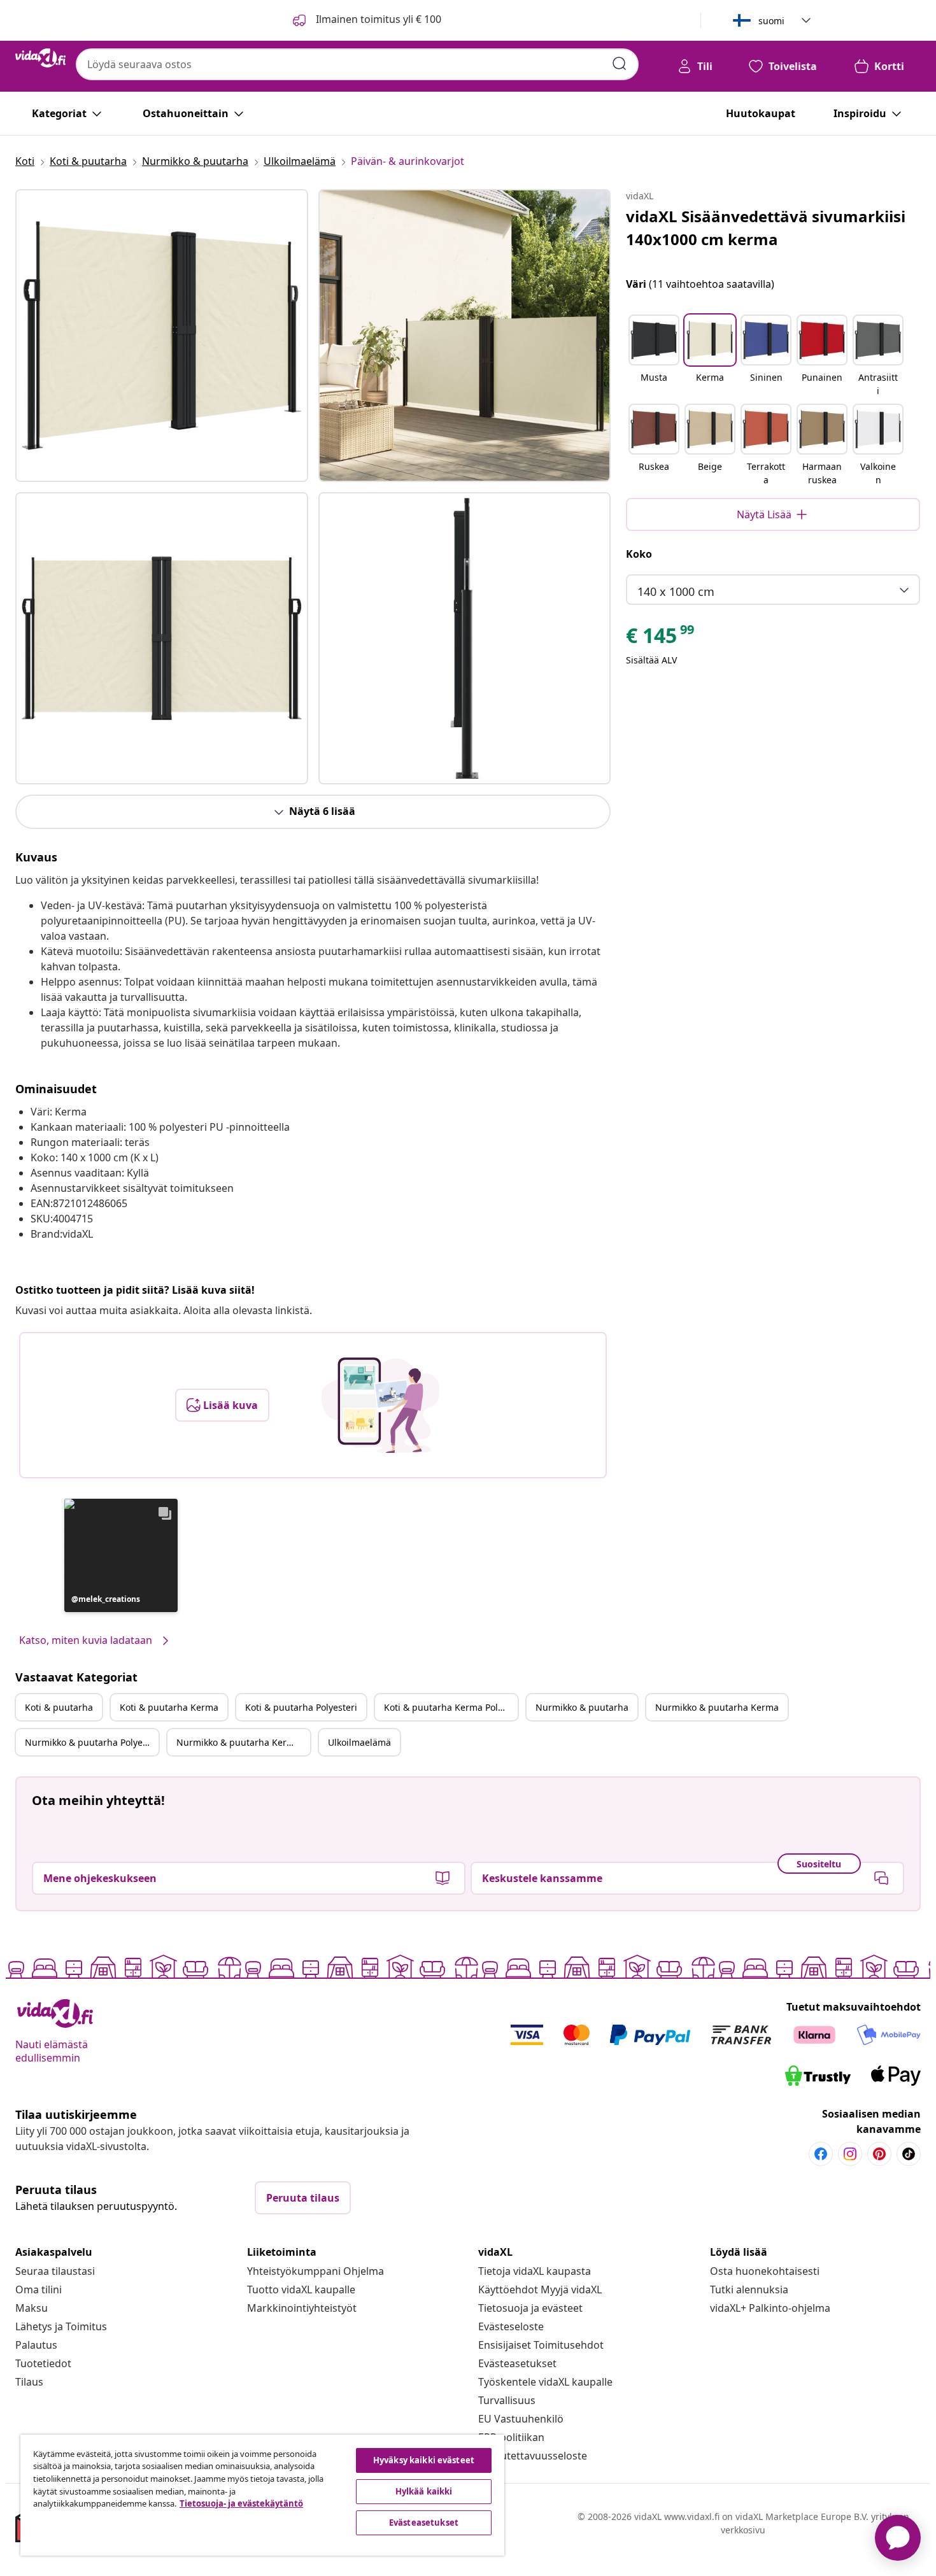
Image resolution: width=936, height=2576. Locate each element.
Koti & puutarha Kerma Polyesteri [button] (451, 1707)
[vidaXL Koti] (40, 58)
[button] (121, 1555)
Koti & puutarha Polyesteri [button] (301, 1707)
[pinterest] (879, 2154)
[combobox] (357, 64)
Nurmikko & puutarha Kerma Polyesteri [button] (243, 1742)
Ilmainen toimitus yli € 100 (377, 19)
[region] (262, 2495)
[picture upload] (380, 1405)
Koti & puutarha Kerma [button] (169, 1707)
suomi (771, 21)
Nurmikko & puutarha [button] (582, 1707)
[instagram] (850, 2154)
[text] (661, 639)
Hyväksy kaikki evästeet (424, 2460)
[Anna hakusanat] (620, 64)
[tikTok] (909, 2154)
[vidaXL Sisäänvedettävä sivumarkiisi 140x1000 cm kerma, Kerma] (162, 336)
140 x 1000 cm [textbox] (676, 591)
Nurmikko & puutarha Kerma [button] (717, 1707)
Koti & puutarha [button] (59, 1707)
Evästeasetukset (517, 2363)
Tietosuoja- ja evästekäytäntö (241, 2503)
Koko (639, 554)
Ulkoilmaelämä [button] (359, 1742)
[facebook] (821, 2154)
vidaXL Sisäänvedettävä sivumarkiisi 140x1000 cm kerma (766, 228)
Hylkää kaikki (424, 2491)
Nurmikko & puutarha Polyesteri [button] (92, 1742)
